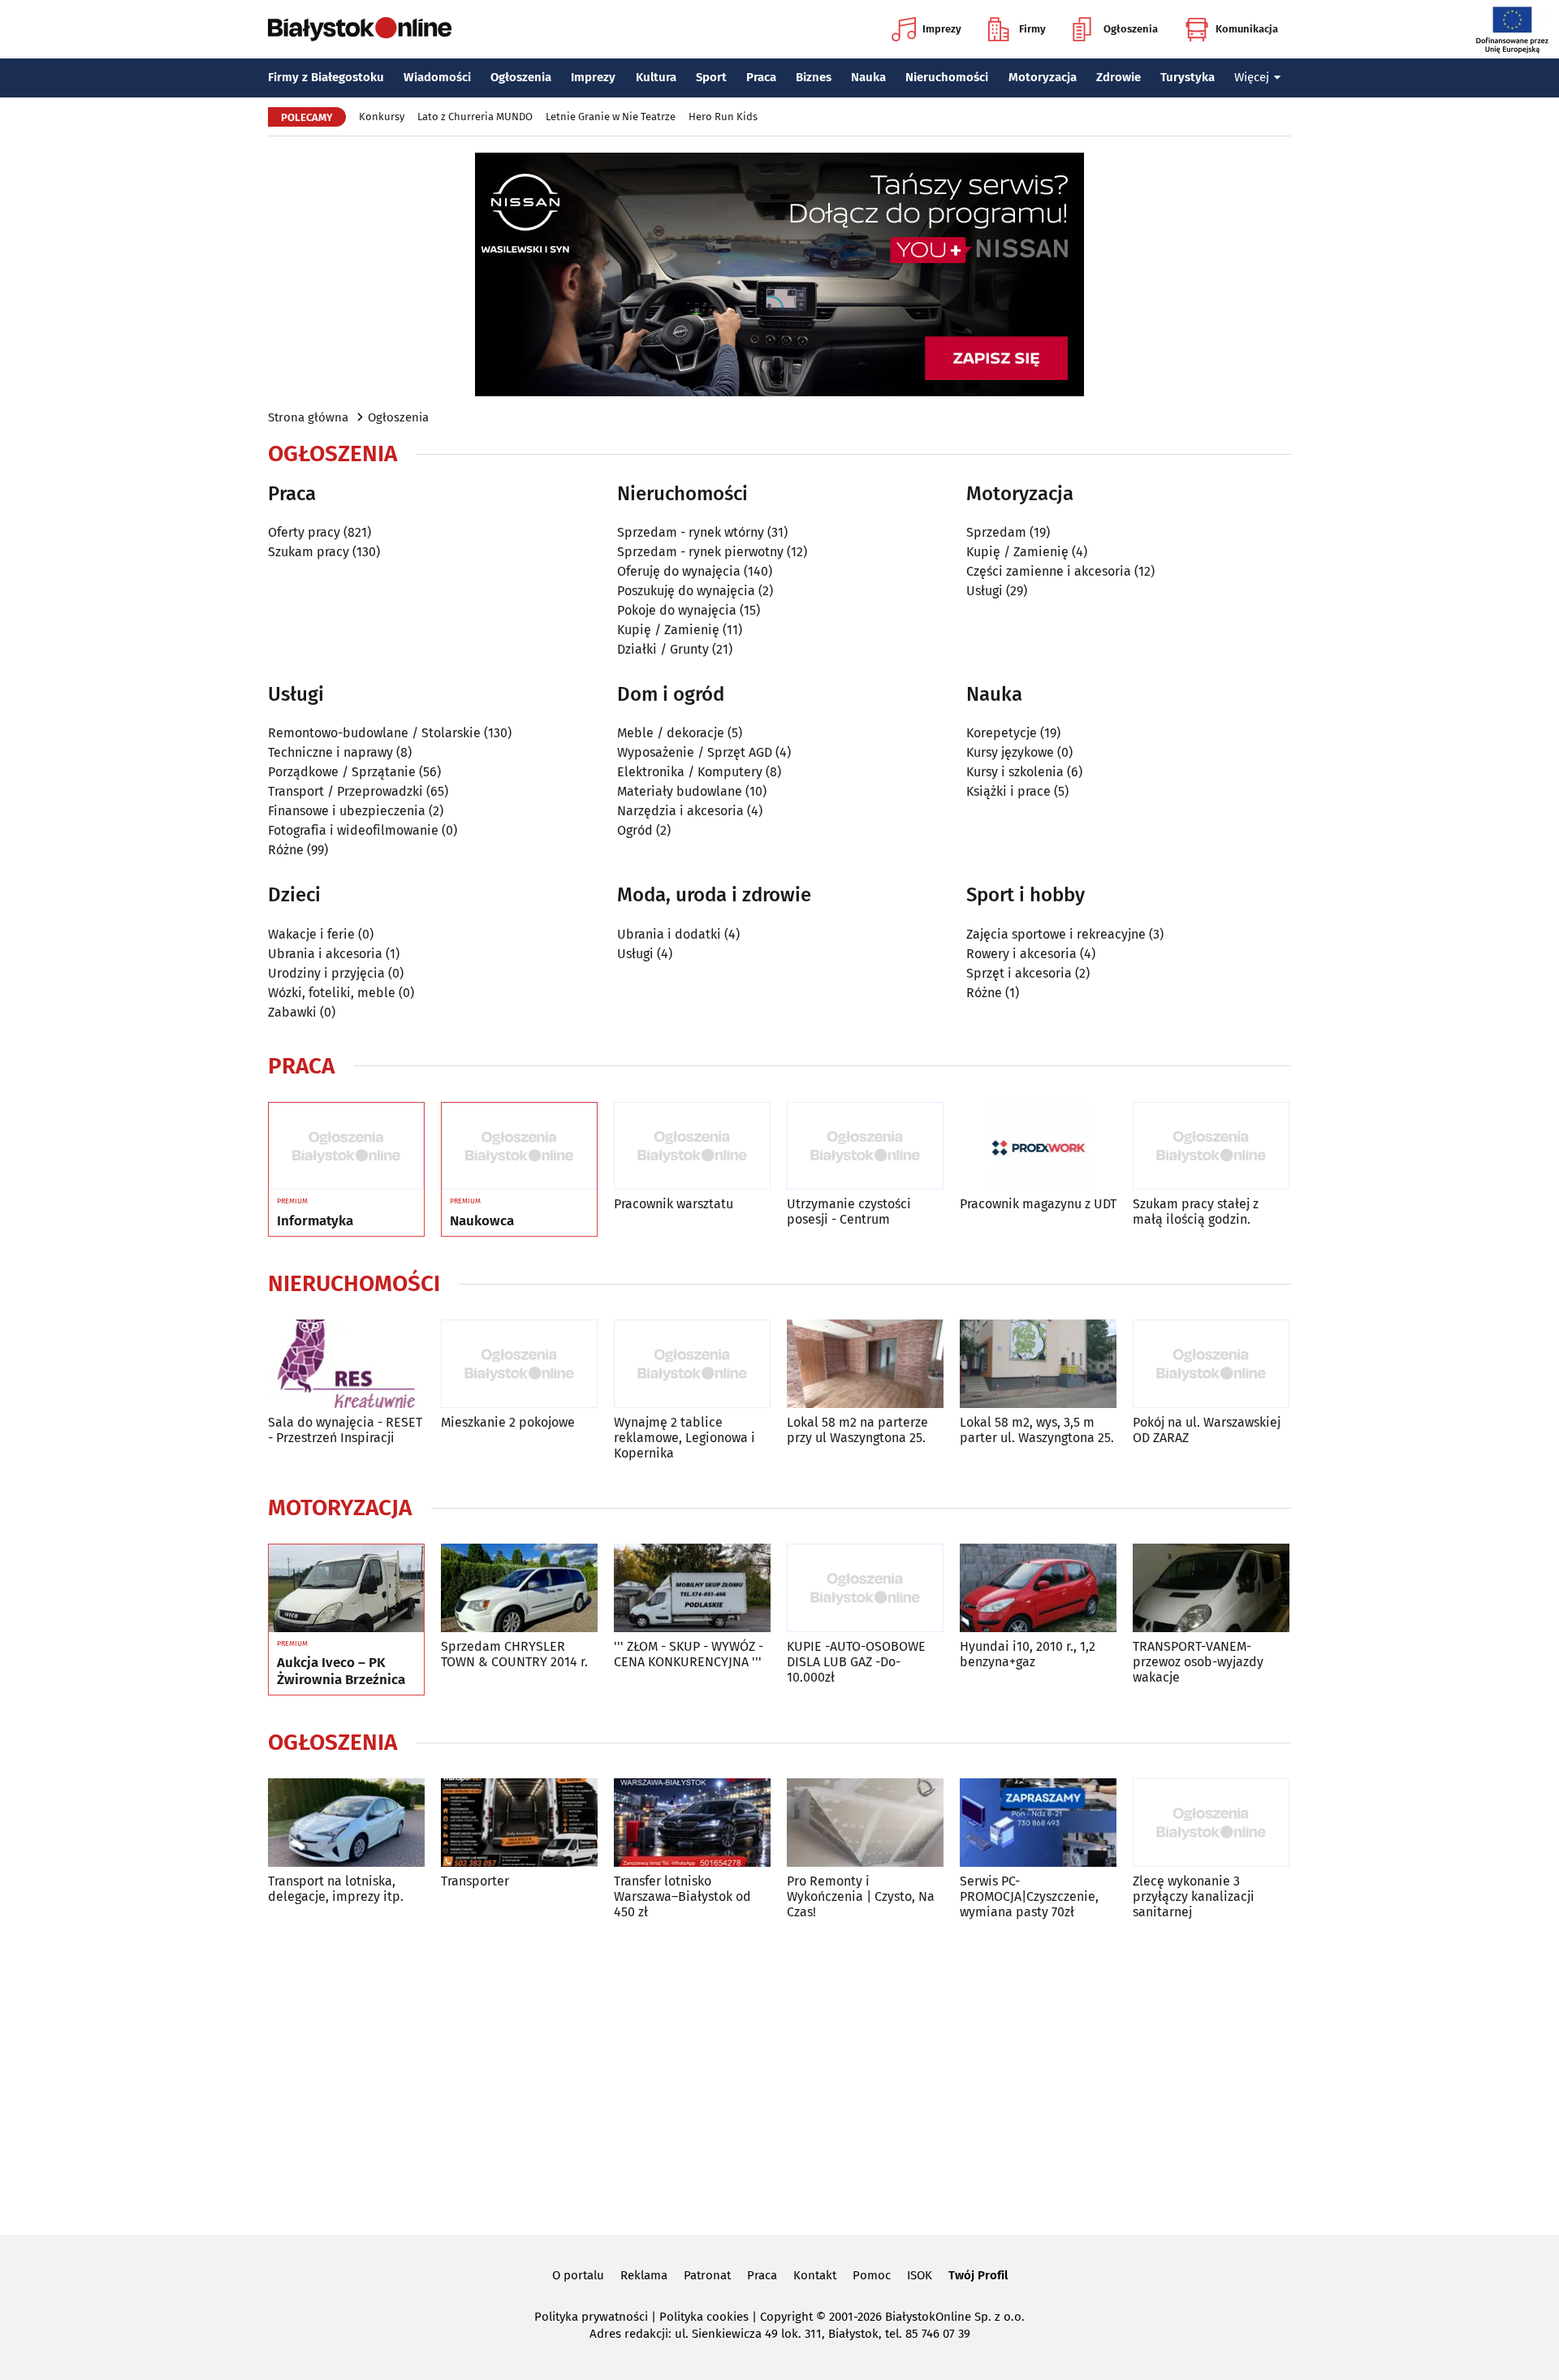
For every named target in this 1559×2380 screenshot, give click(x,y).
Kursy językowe (1010, 752)
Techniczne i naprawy (330, 752)
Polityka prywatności (591, 2317)
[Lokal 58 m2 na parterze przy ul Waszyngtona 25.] (865, 1364)
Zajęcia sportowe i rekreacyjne (1056, 934)
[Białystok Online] (360, 29)
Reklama (644, 2275)
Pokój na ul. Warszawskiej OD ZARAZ (1207, 1430)
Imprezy (942, 29)
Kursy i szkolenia (1015, 772)
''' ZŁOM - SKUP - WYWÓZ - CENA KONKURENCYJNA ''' (689, 1654)
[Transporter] (519, 1823)
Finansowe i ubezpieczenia (347, 811)
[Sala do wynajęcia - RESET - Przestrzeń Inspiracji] (346, 1364)
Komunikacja (1247, 29)
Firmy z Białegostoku (326, 77)
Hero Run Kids (723, 117)
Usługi (985, 591)
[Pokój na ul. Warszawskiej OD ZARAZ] (1211, 1364)
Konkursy (382, 117)
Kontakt (815, 2275)
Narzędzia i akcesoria (680, 811)
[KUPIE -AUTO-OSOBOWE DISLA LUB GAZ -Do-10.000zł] (865, 1588)
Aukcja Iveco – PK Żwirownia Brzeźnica (341, 1671)
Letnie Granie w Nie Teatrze (611, 117)
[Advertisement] (779, 2074)
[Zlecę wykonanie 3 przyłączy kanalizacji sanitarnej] (1211, 1823)
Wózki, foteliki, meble (332, 993)
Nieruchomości (947, 77)
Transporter (475, 1881)
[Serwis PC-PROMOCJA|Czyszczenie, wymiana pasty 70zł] (1038, 1823)
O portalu (578, 2275)
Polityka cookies (704, 2317)
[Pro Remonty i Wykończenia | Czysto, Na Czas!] (865, 1823)
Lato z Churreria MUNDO (475, 117)
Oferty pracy (304, 532)
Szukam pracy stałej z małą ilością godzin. (1196, 1212)
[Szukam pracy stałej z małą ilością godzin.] (1211, 1146)
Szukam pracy (309, 552)
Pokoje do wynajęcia (677, 610)
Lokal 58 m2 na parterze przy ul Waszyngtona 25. (857, 1430)
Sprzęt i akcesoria (1019, 973)
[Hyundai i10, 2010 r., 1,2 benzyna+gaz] (1038, 1588)
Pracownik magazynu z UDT (1038, 1204)
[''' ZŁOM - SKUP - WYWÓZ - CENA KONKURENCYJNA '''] (692, 1588)
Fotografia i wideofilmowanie (353, 830)
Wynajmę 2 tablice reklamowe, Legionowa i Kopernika (684, 1438)
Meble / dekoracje (671, 733)
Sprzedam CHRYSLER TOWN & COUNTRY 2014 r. (514, 1654)
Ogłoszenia (1131, 29)
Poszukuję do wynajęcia (686, 591)
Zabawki (292, 1012)
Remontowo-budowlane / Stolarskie (374, 733)
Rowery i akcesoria (1021, 954)
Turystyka (1188, 77)
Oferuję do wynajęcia (679, 571)
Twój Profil (978, 2275)
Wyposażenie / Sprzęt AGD (695, 752)
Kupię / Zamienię (668, 630)
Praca (761, 77)
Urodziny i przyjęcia (326, 973)
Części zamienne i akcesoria (1049, 571)
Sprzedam (996, 532)
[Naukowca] (519, 1147)
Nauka (868, 77)
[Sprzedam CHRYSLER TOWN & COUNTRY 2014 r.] (519, 1588)
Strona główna (308, 417)
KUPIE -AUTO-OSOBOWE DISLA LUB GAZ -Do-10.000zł (856, 1662)
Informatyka (315, 1221)
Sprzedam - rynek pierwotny (700, 552)
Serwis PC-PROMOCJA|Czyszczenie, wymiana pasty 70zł (1029, 1896)
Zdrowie (1119, 77)
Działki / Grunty (663, 649)
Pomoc (872, 2275)
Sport (711, 77)
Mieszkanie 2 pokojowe (508, 1422)
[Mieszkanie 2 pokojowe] (519, 1364)
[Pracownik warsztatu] (692, 1146)
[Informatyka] (346, 1147)
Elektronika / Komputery (690, 772)
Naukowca (482, 1221)
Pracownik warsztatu (674, 1204)
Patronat (707, 2275)
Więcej (1252, 77)
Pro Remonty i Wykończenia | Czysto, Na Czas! (861, 1896)
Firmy (1032, 29)
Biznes (814, 77)
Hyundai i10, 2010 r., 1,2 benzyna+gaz (1028, 1654)
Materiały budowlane (680, 791)
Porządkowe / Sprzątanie (342, 772)
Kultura (656, 77)
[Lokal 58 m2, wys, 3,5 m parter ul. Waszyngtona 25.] (1038, 1364)
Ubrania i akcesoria (325, 954)
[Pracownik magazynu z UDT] (1038, 1146)
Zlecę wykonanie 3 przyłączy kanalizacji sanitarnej (1194, 1896)
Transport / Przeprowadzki (345, 791)
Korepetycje (1002, 733)
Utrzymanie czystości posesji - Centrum (849, 1212)
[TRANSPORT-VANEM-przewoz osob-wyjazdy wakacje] (1211, 1588)
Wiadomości (437, 77)
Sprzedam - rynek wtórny (691, 532)
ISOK (920, 2275)
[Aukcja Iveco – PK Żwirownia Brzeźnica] (346, 1588)
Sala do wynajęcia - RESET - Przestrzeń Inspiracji (345, 1430)
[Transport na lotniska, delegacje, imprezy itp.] (346, 1823)
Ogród (635, 830)
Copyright (786, 2317)
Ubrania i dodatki (669, 934)
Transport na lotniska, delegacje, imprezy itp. (336, 1889)
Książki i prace (1008, 791)
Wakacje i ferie (311, 934)
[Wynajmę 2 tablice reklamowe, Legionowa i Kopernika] (692, 1364)
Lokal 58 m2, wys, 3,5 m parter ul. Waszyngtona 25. (1037, 1430)
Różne (286, 850)
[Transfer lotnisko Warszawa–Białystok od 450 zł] (692, 1823)
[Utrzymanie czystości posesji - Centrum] (865, 1146)
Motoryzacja (1043, 77)
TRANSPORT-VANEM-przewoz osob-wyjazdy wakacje (1198, 1662)
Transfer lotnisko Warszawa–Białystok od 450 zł (682, 1896)
